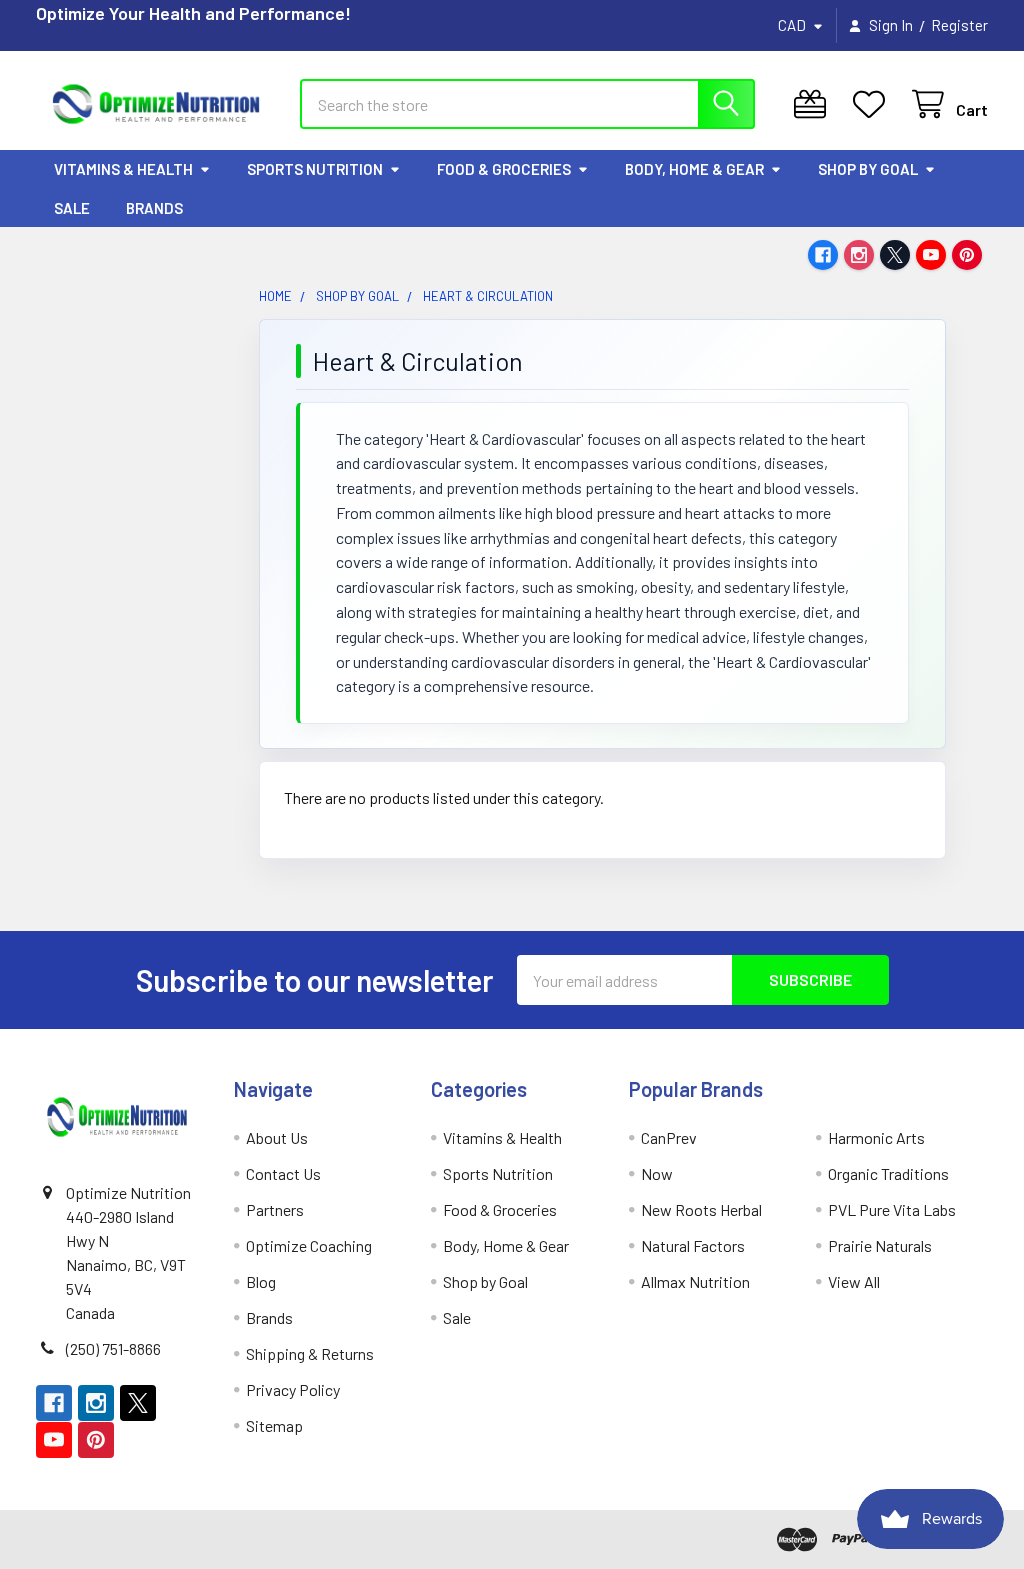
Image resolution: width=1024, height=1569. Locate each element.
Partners (275, 1209)
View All (854, 1281)
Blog (261, 1281)
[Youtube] (931, 255)
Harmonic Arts (876, 1137)
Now (657, 1173)
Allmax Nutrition (695, 1281)
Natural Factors (693, 1245)
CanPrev (669, 1137)
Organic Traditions (888, 1173)
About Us (277, 1137)
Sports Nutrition (315, 169)
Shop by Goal (868, 169)
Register (959, 25)
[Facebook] (823, 255)
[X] (895, 255)
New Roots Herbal (701, 1209)
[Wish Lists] (873, 104)
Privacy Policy (293, 1389)
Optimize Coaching (309, 1245)
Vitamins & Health (123, 169)
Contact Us (283, 1173)
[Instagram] (859, 255)
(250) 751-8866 (113, 1348)
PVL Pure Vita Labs (892, 1209)
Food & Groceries (504, 169)
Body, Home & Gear (694, 169)
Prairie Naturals (880, 1245)
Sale (72, 208)
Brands (154, 208)
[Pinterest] (967, 255)
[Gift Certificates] (814, 104)
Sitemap (274, 1425)
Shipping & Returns (310, 1353)
